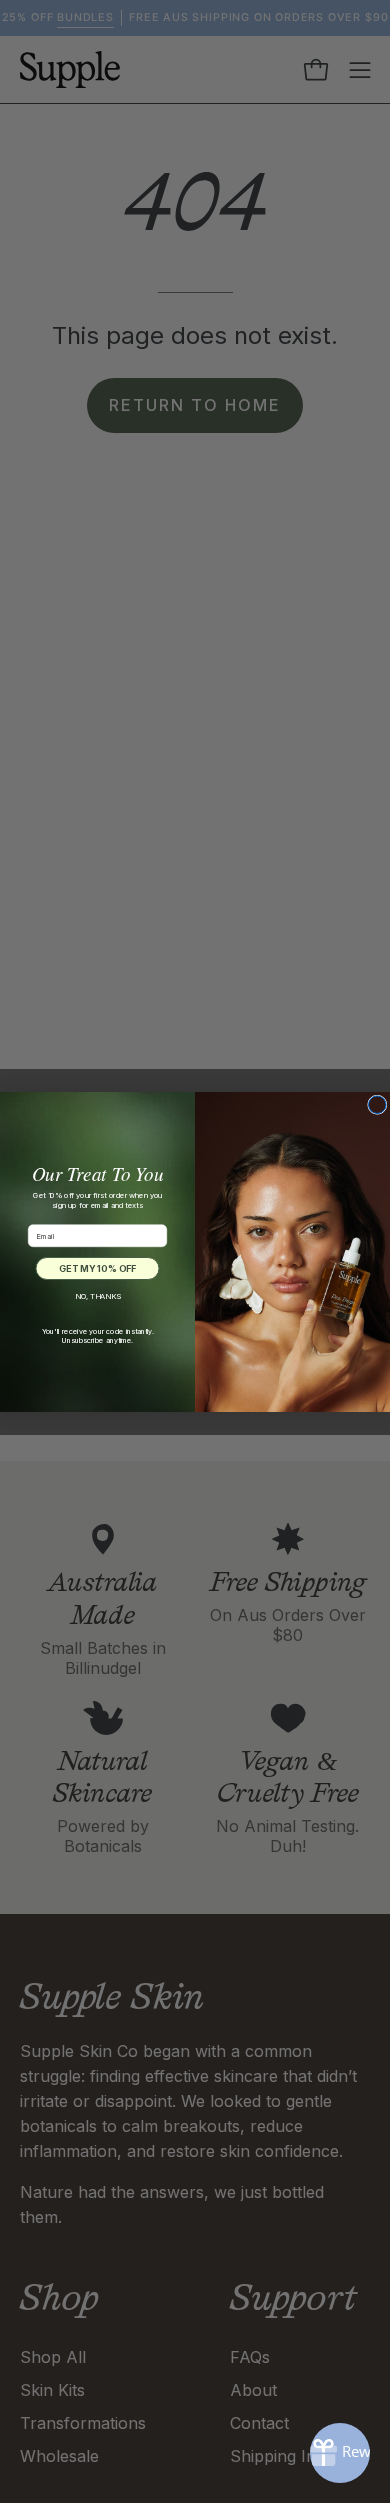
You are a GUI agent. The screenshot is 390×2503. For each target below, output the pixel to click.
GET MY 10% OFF (97, 1268)
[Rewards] (340, 2453)
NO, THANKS (97, 1296)
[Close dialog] (378, 1105)
